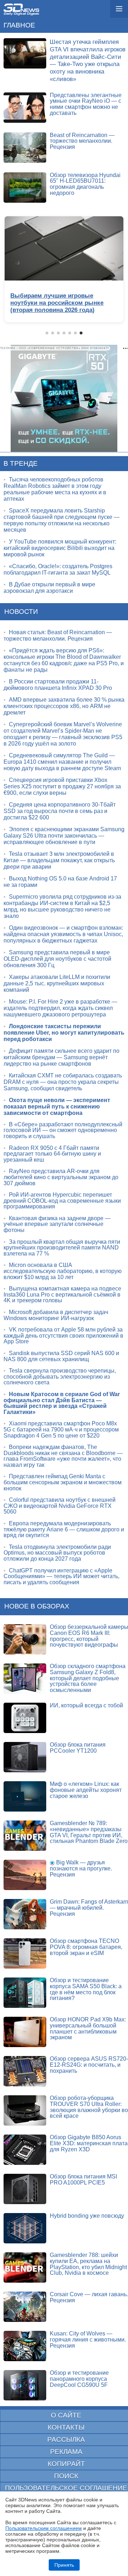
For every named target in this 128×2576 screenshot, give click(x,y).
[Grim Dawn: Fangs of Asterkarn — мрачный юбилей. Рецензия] (25, 1914)
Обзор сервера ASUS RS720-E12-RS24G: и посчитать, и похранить (89, 2065)
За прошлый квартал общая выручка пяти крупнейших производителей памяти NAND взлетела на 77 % (62, 1248)
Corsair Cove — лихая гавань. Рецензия (89, 2297)
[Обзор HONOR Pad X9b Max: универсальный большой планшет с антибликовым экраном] (25, 2032)
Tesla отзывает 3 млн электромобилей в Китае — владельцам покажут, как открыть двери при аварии (59, 860)
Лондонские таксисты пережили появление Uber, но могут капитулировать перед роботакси (64, 1033)
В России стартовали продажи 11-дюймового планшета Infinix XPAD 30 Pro (58, 685)
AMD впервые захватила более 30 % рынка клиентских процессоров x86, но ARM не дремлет (64, 706)
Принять (64, 2565)
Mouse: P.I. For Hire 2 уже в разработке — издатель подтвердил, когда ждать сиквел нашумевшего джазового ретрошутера (60, 1008)
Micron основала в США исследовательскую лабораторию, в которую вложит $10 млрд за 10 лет (63, 1271)
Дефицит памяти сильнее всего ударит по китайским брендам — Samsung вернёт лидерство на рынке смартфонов (62, 1057)
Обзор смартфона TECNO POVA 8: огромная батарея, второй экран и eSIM (86, 1947)
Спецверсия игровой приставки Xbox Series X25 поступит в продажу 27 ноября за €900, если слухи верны (62, 786)
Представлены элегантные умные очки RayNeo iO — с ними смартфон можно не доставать (86, 104)
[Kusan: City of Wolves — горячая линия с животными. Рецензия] (25, 2346)
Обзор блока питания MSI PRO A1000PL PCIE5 (83, 2180)
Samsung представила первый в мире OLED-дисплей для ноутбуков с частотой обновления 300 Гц (57, 959)
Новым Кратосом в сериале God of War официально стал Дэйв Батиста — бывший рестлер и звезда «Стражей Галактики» (62, 1403)
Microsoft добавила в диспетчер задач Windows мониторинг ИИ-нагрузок (56, 1315)
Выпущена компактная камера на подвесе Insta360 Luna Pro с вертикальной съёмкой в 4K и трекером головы (62, 1294)
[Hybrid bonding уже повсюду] (25, 2228)
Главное (19, 25)
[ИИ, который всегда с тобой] (25, 1718)
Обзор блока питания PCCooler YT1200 (78, 1748)
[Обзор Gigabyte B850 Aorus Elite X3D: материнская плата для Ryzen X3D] (25, 2150)
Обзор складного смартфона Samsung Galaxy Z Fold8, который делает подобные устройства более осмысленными (88, 1678)
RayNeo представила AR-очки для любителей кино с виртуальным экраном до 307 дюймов (61, 1177)
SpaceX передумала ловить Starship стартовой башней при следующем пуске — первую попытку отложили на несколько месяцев (62, 520)
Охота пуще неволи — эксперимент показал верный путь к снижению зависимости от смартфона (57, 1107)
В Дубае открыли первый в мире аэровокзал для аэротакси (49, 588)
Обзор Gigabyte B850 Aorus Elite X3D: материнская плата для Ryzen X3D (89, 2143)
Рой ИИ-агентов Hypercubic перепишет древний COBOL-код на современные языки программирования (62, 1201)
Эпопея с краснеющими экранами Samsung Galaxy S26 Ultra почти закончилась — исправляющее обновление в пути (64, 836)
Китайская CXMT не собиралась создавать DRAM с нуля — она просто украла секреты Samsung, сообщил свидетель (63, 1082)
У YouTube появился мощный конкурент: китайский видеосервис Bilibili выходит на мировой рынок (60, 548)
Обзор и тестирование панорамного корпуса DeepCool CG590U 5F (79, 2379)
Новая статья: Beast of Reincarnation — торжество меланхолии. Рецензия (58, 635)
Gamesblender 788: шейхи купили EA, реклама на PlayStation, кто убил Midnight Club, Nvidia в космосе (88, 2264)
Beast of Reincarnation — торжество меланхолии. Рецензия (82, 141)
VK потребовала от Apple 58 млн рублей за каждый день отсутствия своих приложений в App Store (63, 1335)
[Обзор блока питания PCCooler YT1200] (25, 1757)
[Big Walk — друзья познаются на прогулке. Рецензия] (25, 1875)
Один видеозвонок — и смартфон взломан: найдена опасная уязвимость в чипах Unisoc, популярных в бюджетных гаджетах (63, 934)
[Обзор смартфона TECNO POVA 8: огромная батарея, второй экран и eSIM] (25, 1953)
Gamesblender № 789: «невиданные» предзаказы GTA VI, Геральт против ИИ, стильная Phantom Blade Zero (89, 1832)
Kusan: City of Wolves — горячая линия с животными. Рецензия (88, 2339)
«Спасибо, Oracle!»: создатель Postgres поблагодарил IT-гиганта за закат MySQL (58, 569)
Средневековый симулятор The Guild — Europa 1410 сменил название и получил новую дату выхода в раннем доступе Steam (62, 762)
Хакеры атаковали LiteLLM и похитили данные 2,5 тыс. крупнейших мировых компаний (57, 983)
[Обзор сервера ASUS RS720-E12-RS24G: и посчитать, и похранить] (25, 2071)
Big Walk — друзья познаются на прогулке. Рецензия (81, 1868)
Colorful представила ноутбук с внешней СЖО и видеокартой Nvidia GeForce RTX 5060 (60, 1506)
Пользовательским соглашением (44, 2528)
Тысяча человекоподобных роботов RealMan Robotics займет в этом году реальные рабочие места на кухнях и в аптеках (55, 489)
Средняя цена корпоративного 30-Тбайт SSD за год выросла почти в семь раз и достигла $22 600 (60, 811)
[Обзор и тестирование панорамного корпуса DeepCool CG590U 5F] (25, 2385)
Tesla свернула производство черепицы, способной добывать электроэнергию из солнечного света (60, 1377)
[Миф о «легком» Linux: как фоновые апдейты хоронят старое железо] (25, 1796)
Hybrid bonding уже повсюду (87, 2216)
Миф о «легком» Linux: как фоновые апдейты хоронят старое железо (86, 1790)
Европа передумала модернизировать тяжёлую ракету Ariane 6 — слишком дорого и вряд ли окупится (64, 1529)
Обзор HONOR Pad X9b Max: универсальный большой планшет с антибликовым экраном (88, 2028)
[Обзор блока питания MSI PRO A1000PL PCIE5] (25, 2189)
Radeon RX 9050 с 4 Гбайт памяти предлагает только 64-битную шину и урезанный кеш (52, 1154)
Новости (21, 612)
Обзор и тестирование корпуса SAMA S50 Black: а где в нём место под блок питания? (86, 1989)
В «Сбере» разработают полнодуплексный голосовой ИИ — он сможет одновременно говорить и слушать (63, 1130)
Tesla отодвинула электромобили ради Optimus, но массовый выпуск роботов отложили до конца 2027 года (57, 1553)
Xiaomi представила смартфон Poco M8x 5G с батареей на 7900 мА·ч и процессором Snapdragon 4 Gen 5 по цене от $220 (61, 1429)
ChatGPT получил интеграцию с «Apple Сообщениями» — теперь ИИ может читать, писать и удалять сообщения (62, 1576)
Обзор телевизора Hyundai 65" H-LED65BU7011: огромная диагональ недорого (85, 184)
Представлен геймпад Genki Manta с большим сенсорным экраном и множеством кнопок (63, 1482)
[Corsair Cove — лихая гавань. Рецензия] (25, 2307)
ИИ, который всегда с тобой (86, 1705)
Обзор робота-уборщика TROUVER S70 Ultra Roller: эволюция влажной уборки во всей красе (89, 2107)
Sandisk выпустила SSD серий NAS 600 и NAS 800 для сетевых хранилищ (61, 1356)
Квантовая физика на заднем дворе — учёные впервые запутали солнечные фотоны (57, 1224)
